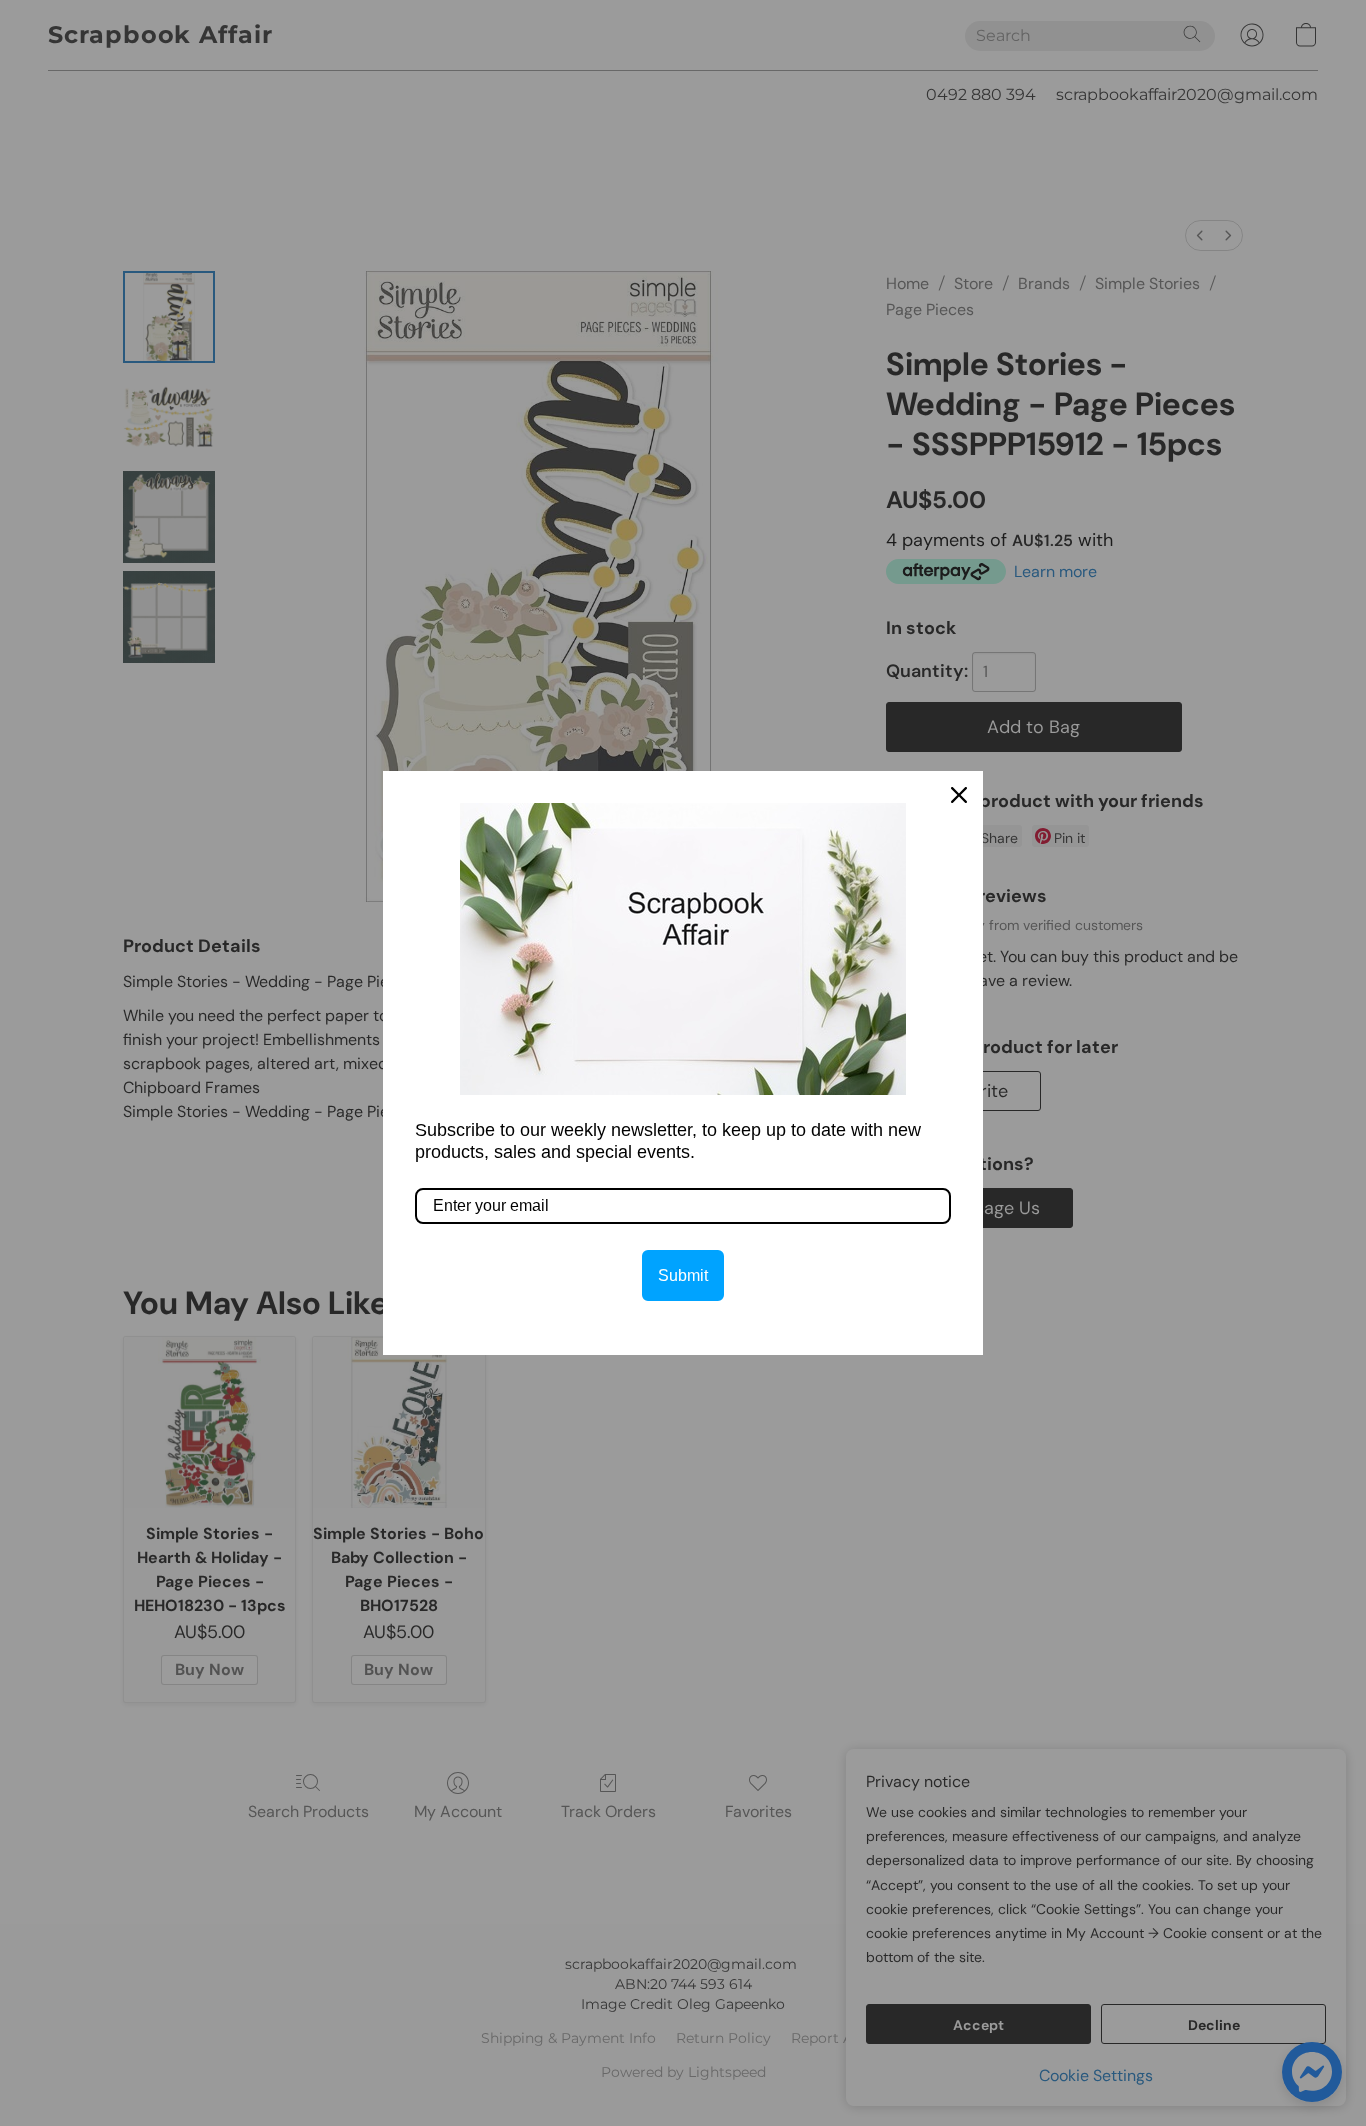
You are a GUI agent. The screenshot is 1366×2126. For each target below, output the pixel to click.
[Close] (959, 795)
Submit (683, 1275)
